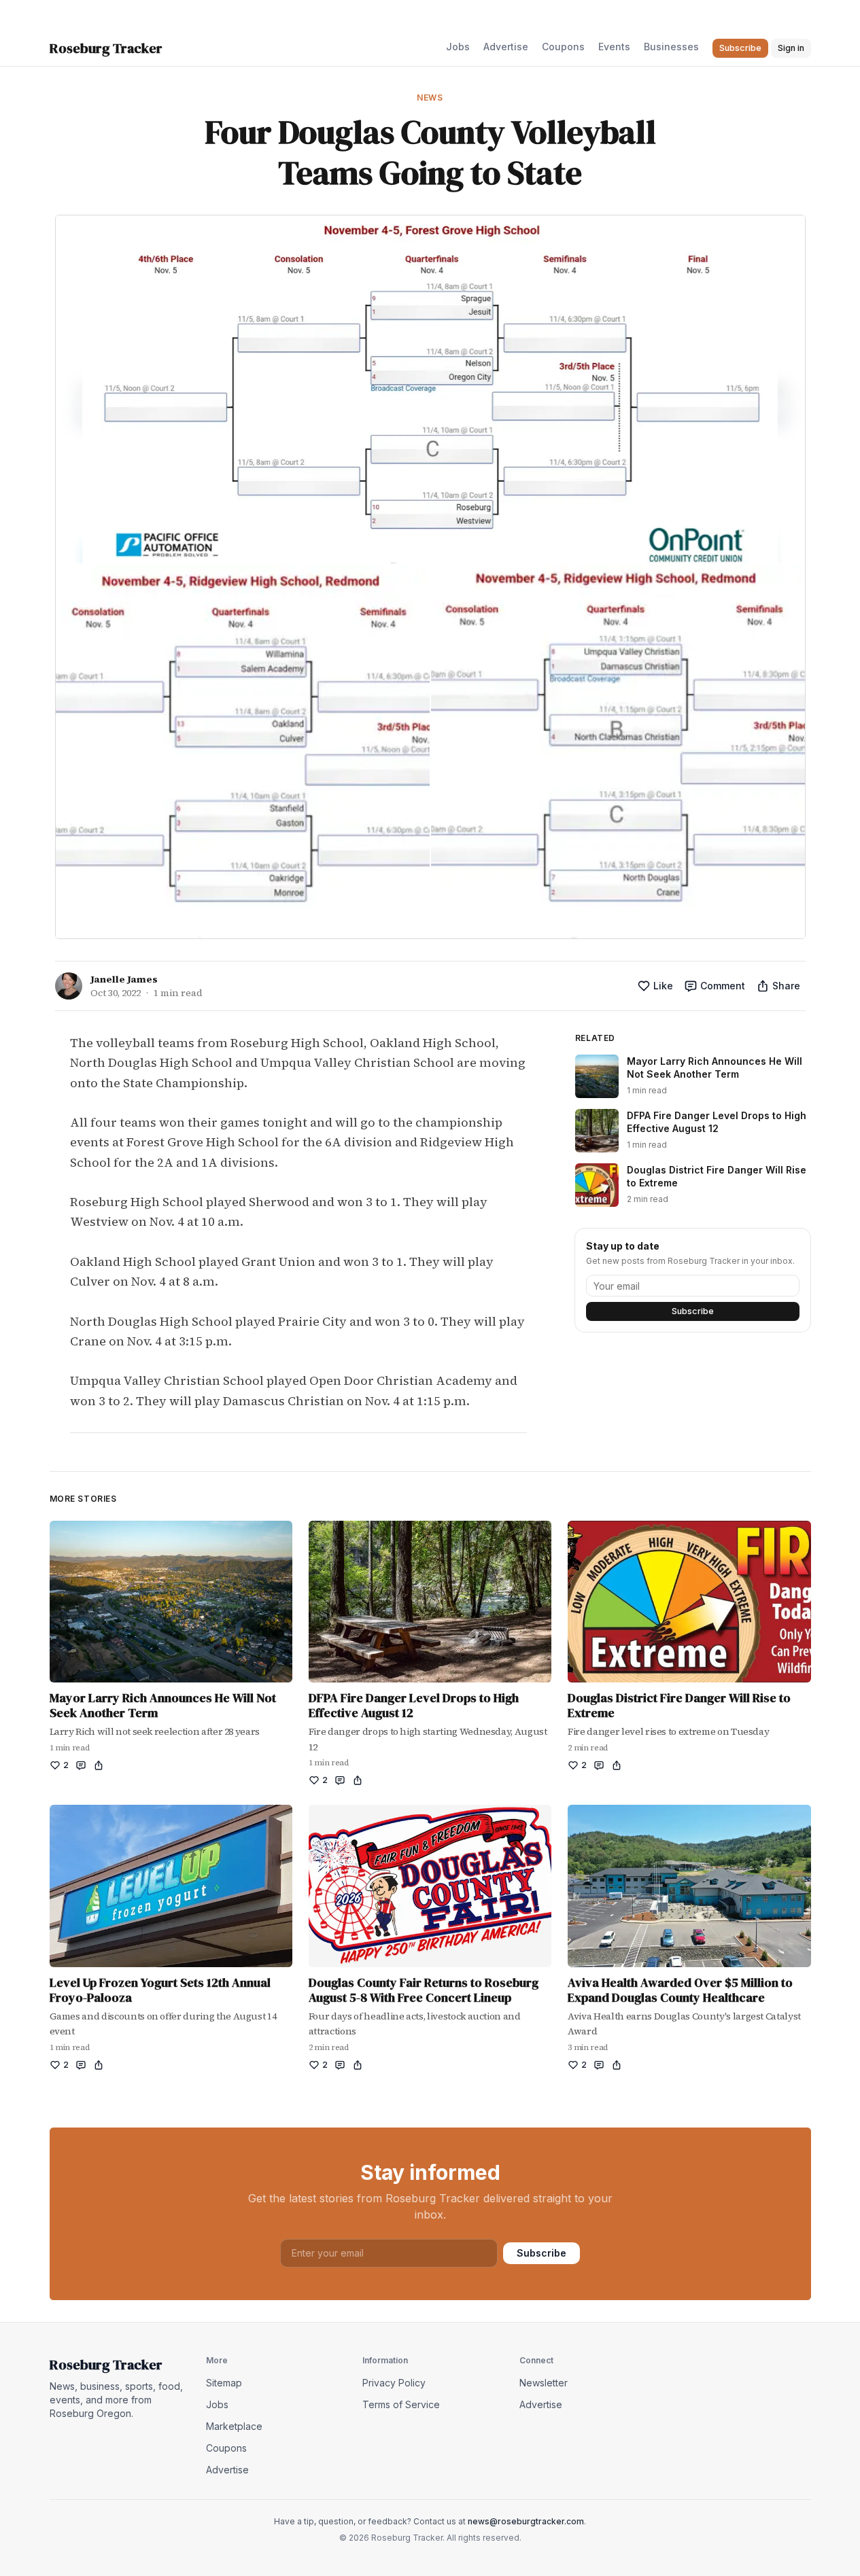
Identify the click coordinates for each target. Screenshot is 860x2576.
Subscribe (693, 1311)
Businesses (671, 47)
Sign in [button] (791, 48)
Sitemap (224, 2383)
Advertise (506, 47)
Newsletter (544, 2383)
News (430, 98)
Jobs (458, 47)
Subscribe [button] (740, 48)
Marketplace (234, 2426)
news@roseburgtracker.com (526, 2521)
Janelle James (124, 979)
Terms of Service (401, 2404)
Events (614, 47)
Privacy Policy (394, 2383)
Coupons (563, 47)
